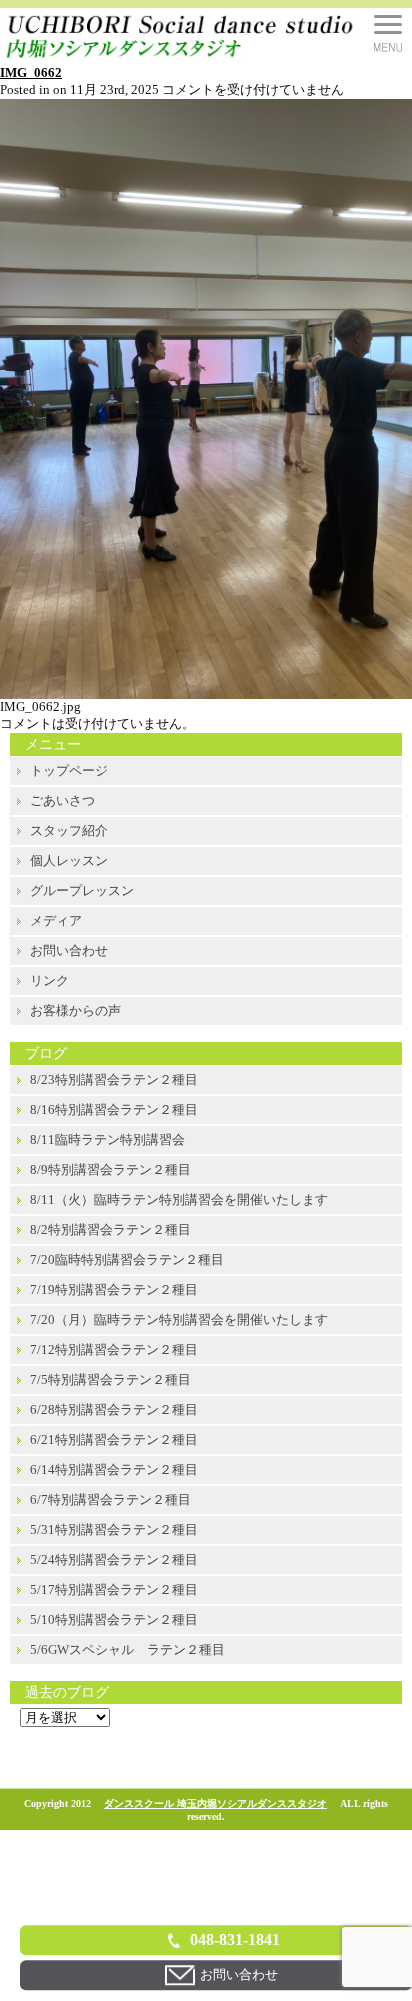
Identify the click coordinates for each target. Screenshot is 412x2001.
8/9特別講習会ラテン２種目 (110, 1169)
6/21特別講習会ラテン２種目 (114, 1439)
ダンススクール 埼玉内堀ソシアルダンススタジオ (215, 1803)
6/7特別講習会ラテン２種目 (110, 1499)
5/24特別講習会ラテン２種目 (114, 1559)
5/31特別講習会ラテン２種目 (114, 1529)
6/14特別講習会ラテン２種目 (114, 1469)
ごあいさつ (62, 800)
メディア (56, 920)
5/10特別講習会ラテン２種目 (114, 1619)
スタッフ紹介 (69, 830)
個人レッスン (69, 860)
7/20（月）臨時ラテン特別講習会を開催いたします (179, 1319)
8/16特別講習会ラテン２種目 (114, 1109)
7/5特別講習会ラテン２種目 (110, 1379)
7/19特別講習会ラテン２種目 (114, 1289)
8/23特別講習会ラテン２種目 (114, 1079)
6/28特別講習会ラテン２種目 (114, 1409)
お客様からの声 (75, 1010)
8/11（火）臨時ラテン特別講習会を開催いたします (179, 1199)
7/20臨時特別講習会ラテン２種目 (127, 1259)
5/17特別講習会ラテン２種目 (114, 1589)
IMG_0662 (31, 72)
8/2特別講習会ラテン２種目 (110, 1229)
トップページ (69, 770)
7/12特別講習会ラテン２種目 (114, 1349)
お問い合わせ (69, 950)
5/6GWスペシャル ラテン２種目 (127, 1649)
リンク (49, 980)
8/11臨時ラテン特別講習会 (107, 1139)
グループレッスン (82, 890)
